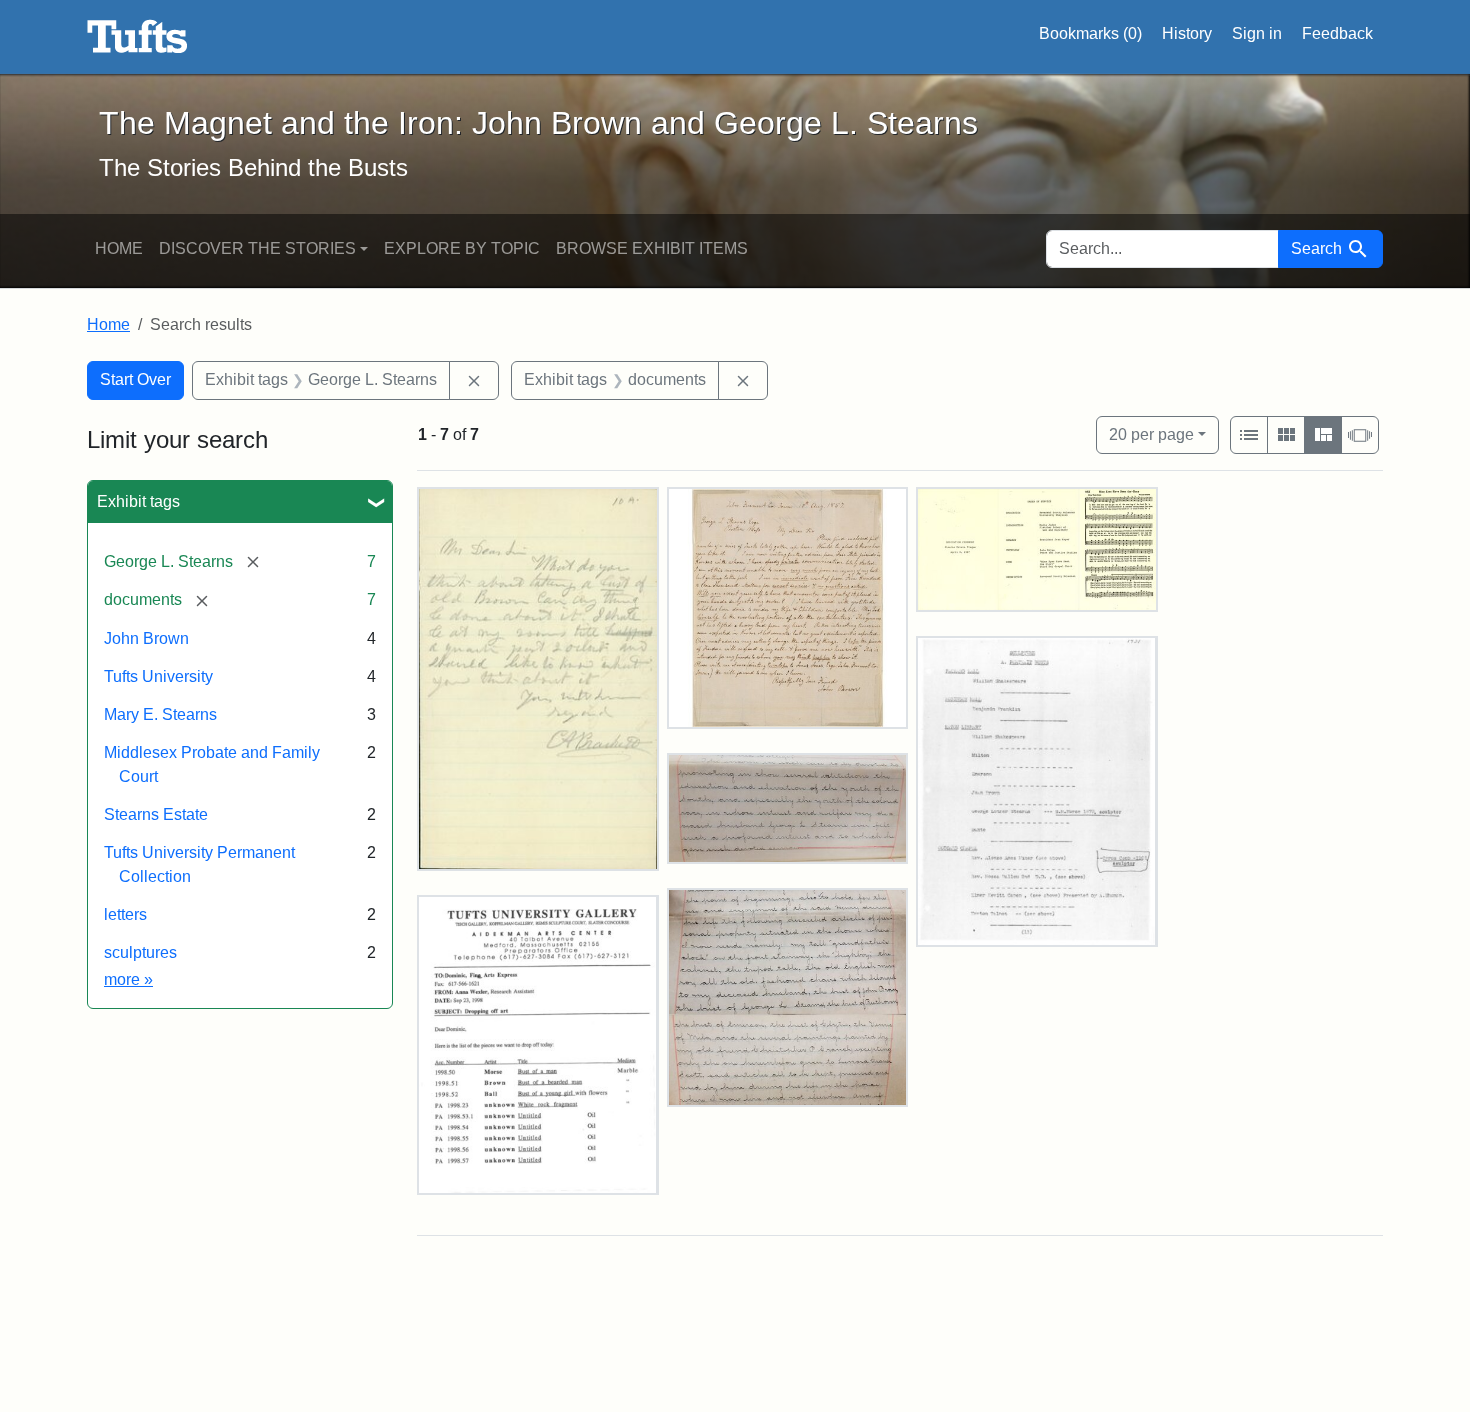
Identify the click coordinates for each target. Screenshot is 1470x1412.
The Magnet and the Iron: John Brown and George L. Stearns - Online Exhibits (137, 37)
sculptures (140, 952)
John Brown (146, 638)
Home (119, 248)
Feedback (1337, 33)
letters (125, 914)
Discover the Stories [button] (257, 248)
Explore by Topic (462, 248)
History (1187, 33)
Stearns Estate (156, 814)
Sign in (1257, 33)
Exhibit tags (138, 501)
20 (1151, 434)
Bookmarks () (1090, 33)
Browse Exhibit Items (652, 248)
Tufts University (158, 676)
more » (128, 979)
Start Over (135, 379)
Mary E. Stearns (160, 714)
